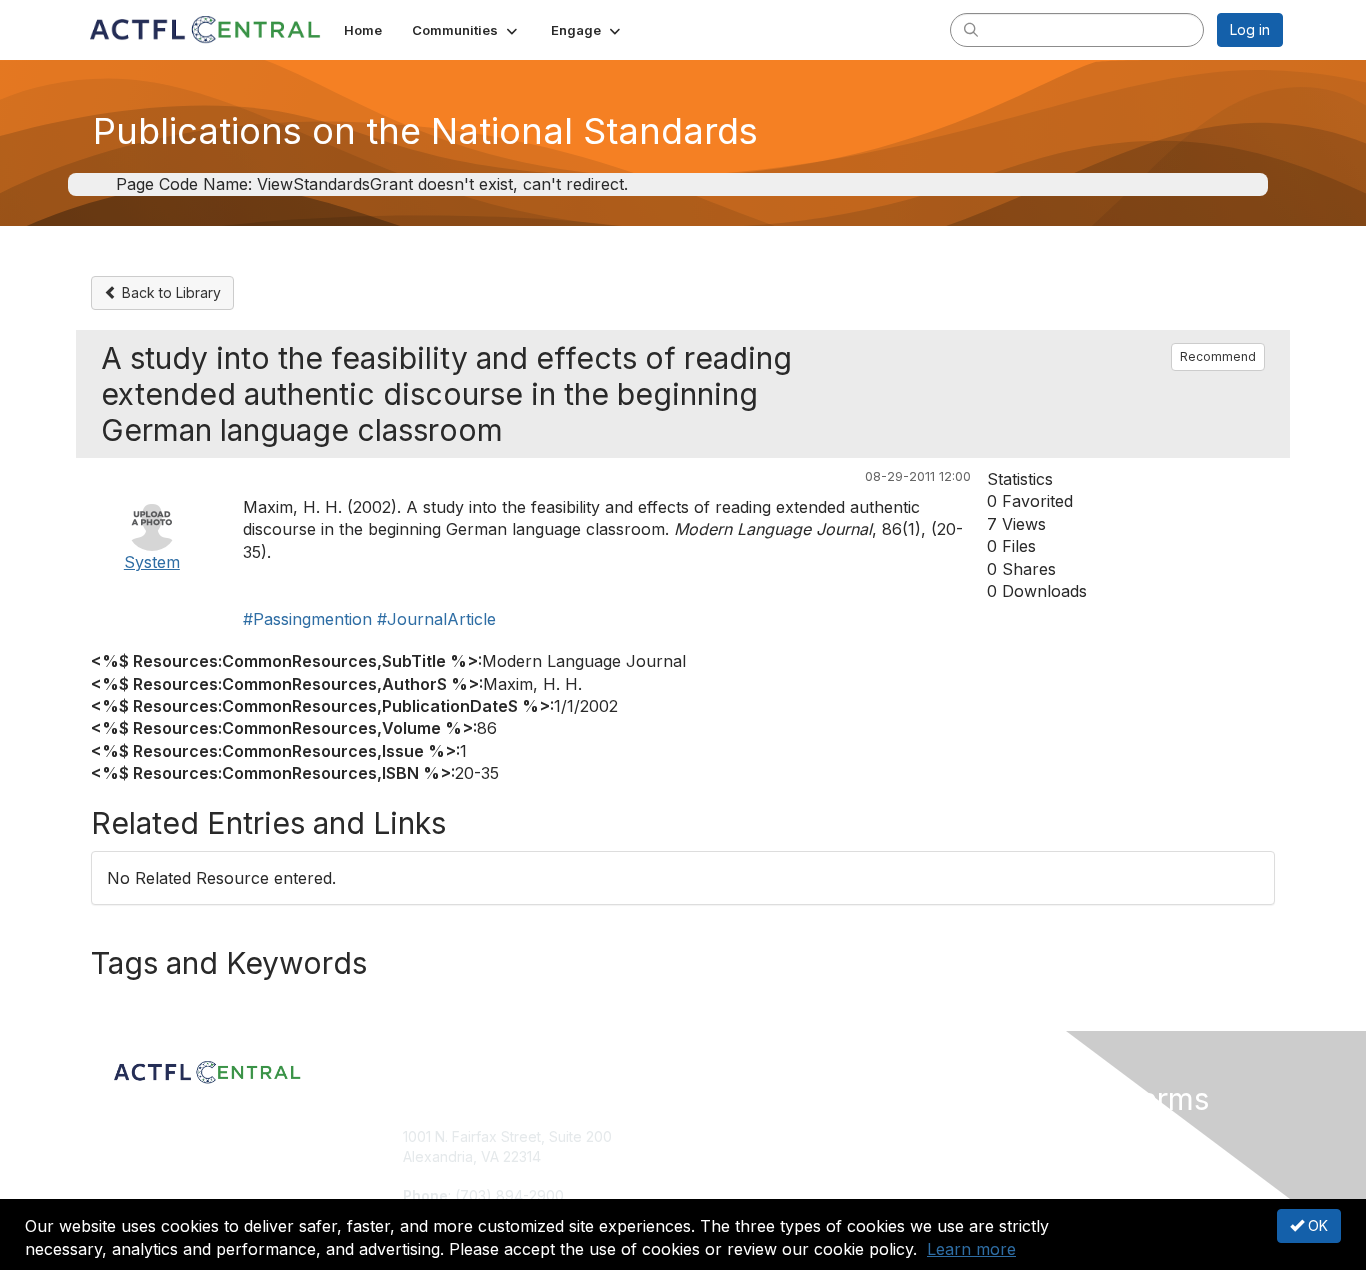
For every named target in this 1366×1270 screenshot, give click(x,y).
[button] (466, 30)
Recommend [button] (1218, 356)
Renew (714, 1156)
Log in (1250, 29)
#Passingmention (307, 619)
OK (1316, 1225)
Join (705, 1136)
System (152, 562)
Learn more (971, 1249)
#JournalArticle (436, 619)
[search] (971, 29)
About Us (1010, 1136)
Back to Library (169, 292)
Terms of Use (1024, 1156)
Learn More (729, 1175)
